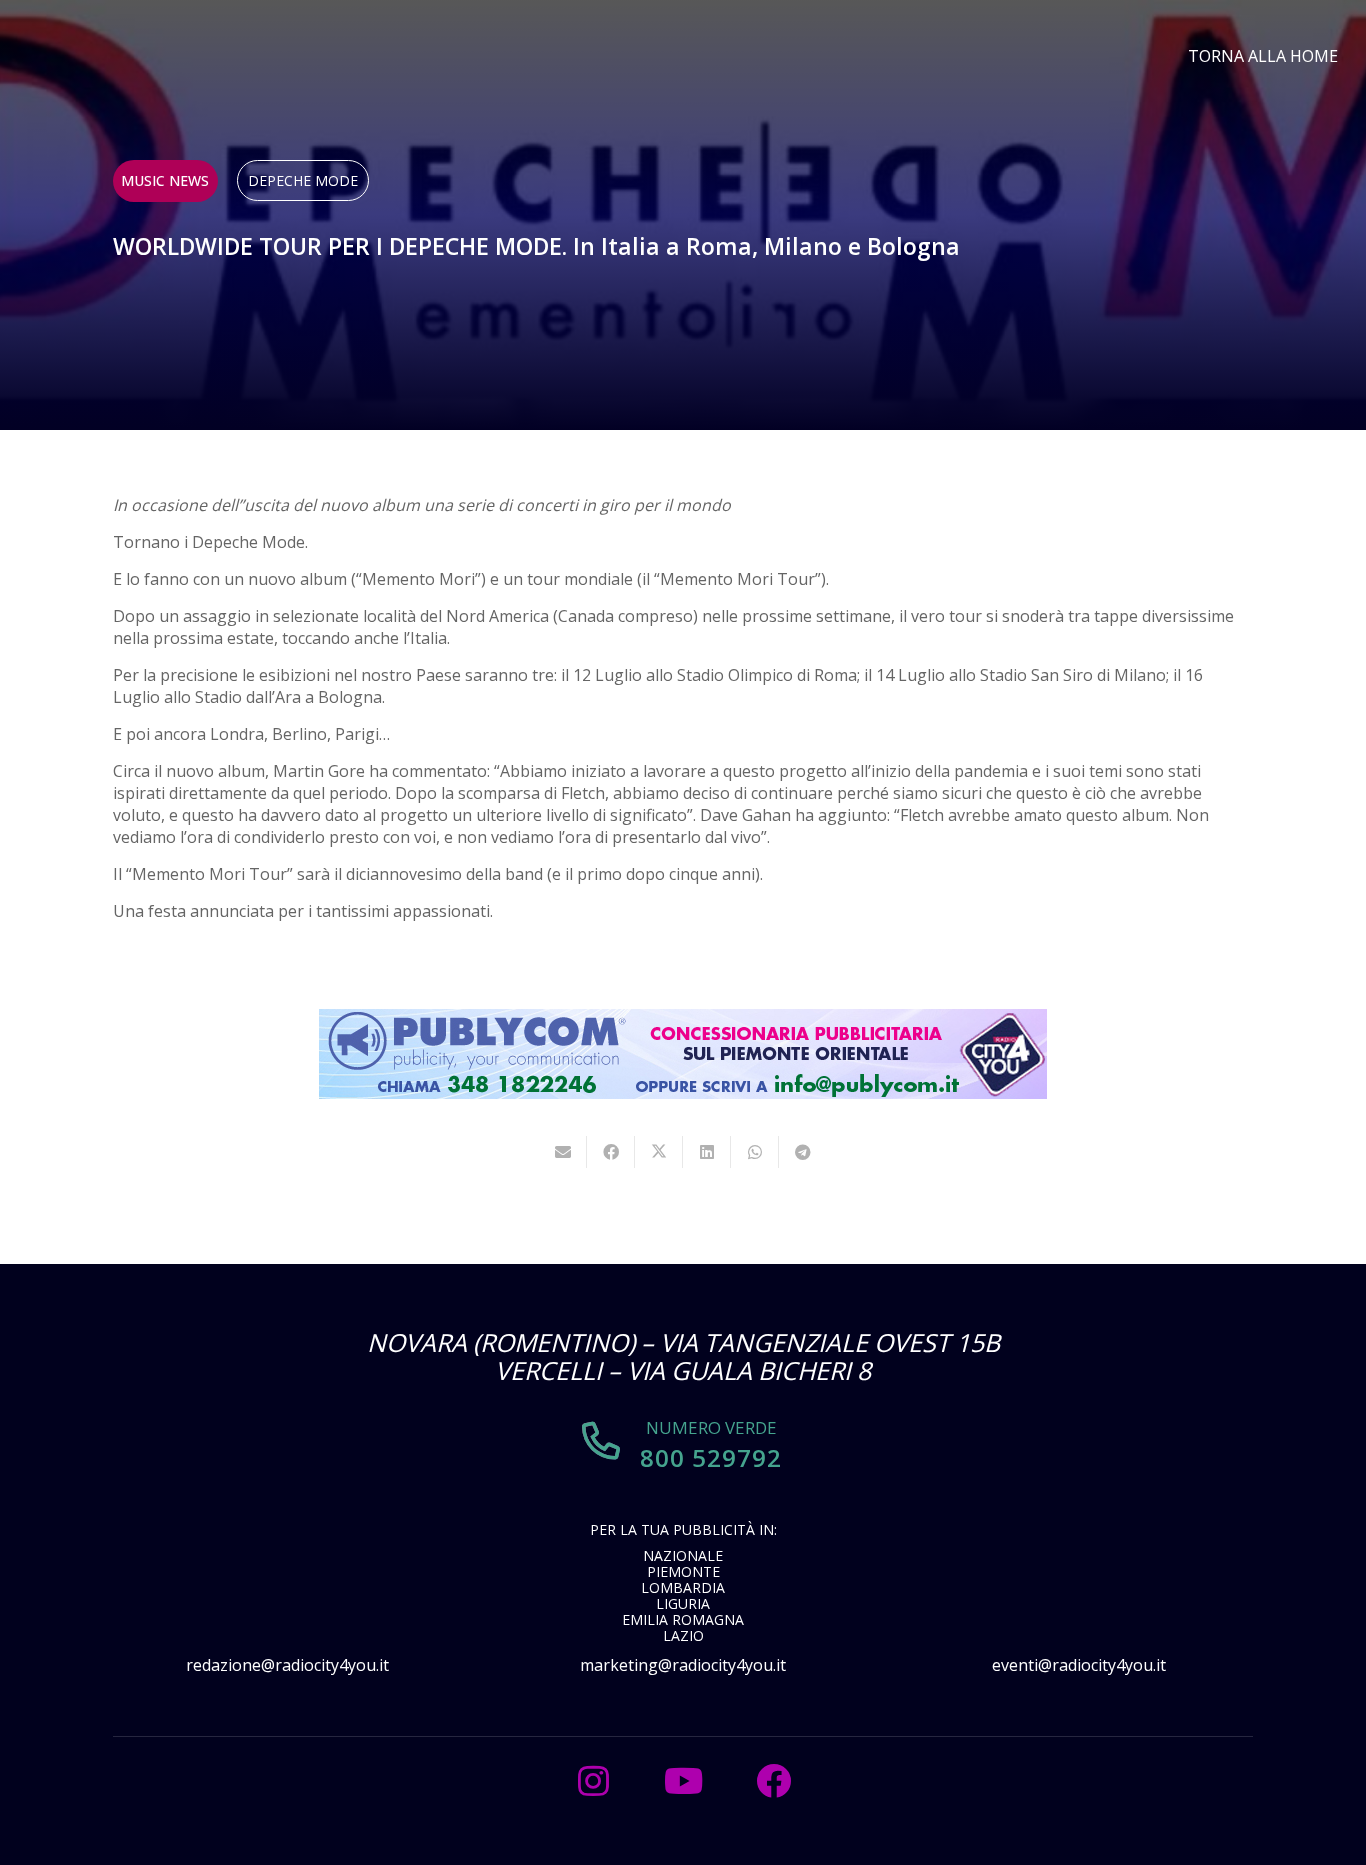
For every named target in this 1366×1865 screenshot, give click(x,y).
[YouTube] (683, 1781)
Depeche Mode (303, 180)
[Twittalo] (659, 1152)
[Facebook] (773, 1781)
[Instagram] (593, 1781)
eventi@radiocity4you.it (1079, 1665)
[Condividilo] (611, 1152)
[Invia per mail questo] (563, 1152)
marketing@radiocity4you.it (683, 1665)
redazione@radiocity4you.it (287, 1665)
